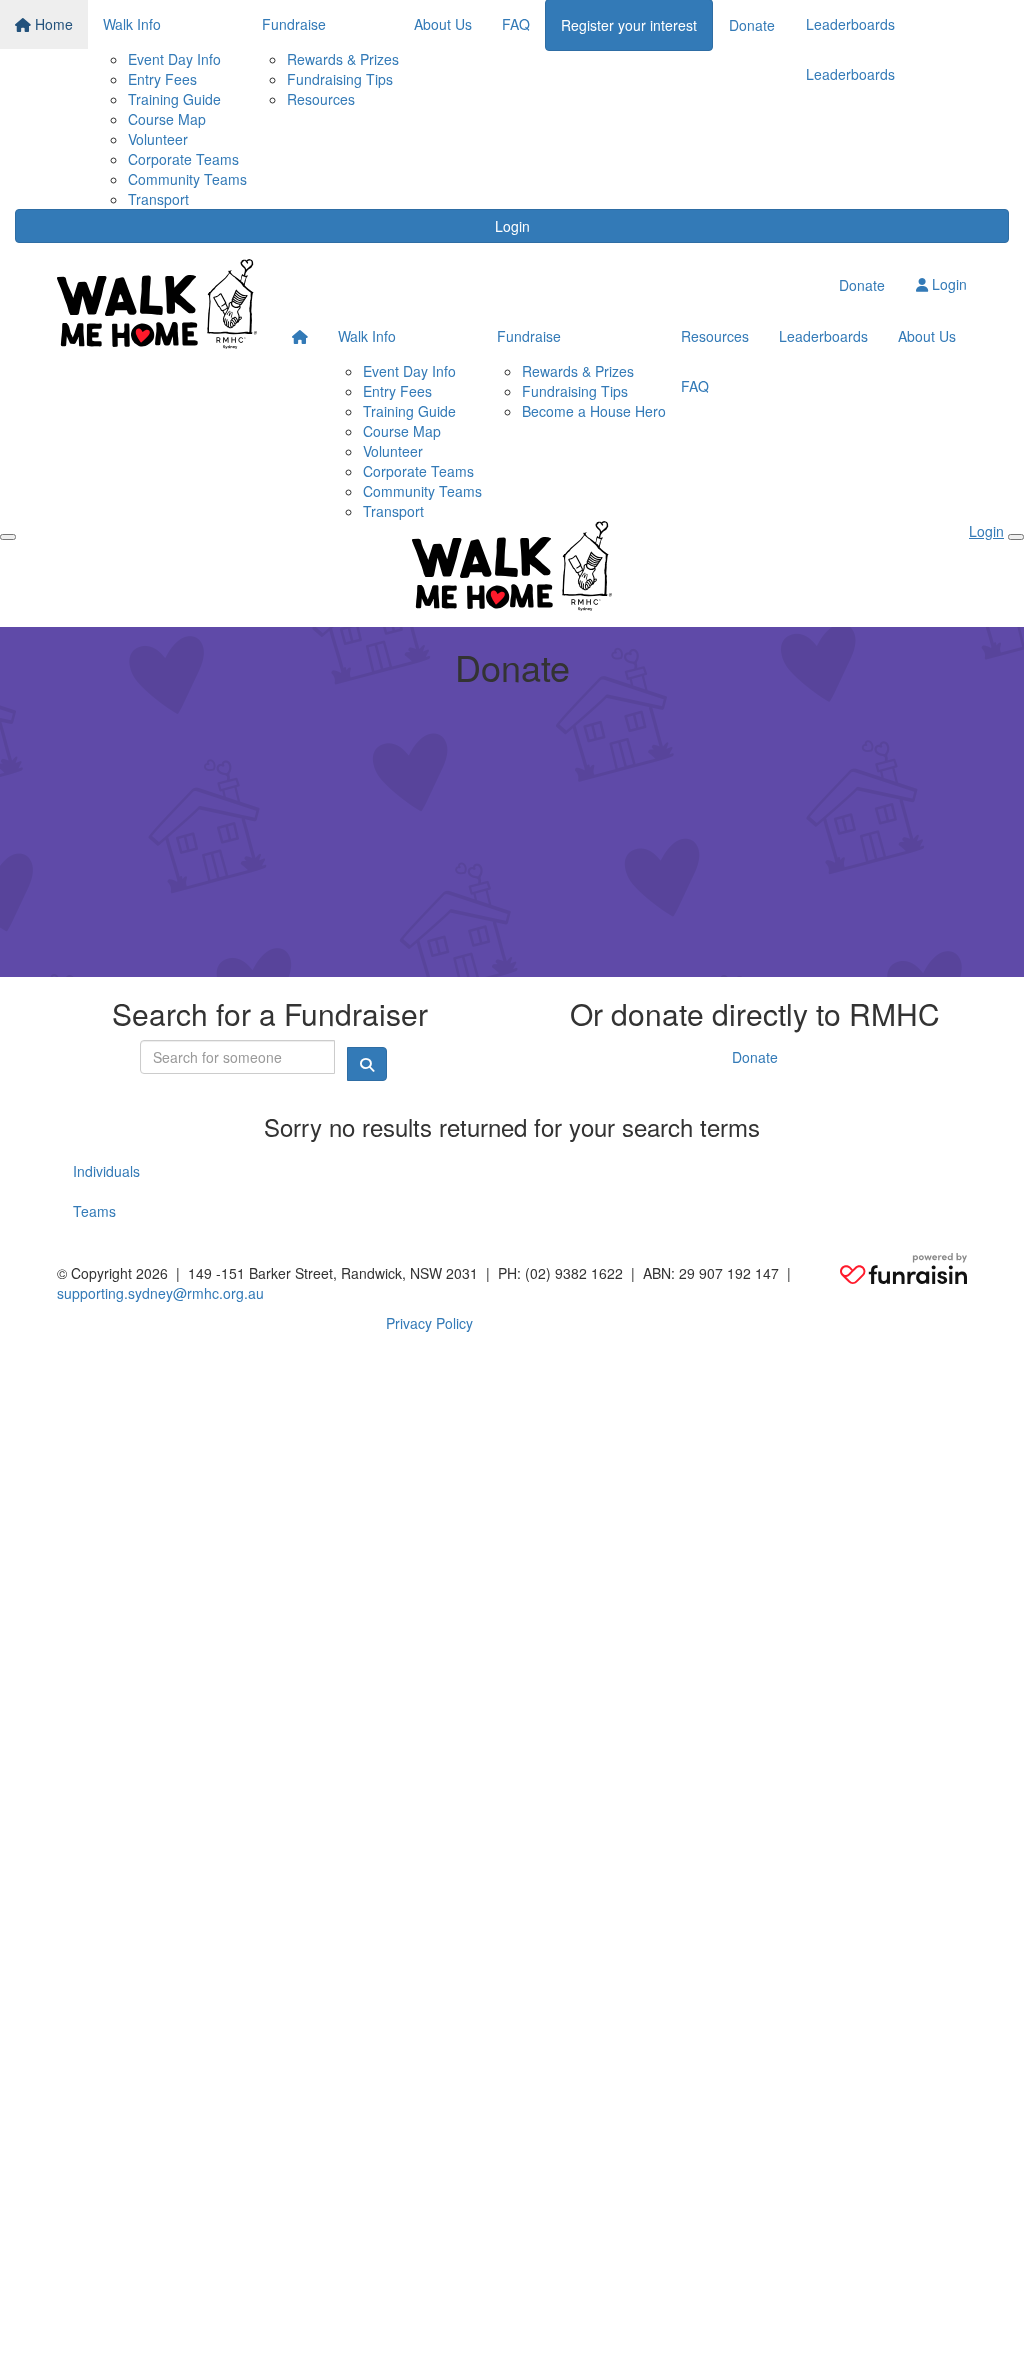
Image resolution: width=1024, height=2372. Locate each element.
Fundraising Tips (340, 79)
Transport (158, 199)
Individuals (106, 1171)
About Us (927, 336)
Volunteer (158, 139)
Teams (94, 1211)
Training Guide (174, 99)
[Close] (1016, 537)
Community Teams (187, 179)
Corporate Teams (183, 159)
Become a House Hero (594, 411)
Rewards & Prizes (343, 59)
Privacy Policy (429, 1323)
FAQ (695, 386)
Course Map (167, 119)
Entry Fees (162, 79)
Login (512, 226)
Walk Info (367, 336)
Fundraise (529, 336)
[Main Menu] (8, 537)
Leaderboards (850, 74)
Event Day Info (174, 59)
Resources (321, 99)
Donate (862, 285)
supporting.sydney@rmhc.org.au (160, 1293)
